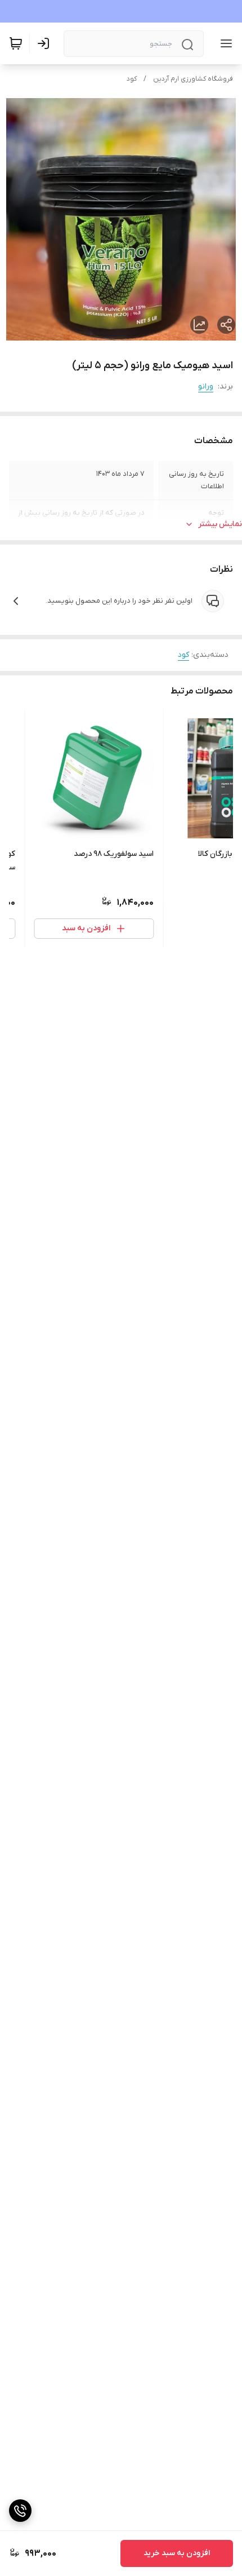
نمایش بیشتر (220, 524)
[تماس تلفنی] (20, 2511)
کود (132, 79)
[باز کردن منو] (224, 43)
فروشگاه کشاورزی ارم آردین (193, 79)
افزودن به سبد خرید (177, 2553)
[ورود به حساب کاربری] (46, 43)
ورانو (206, 386)
